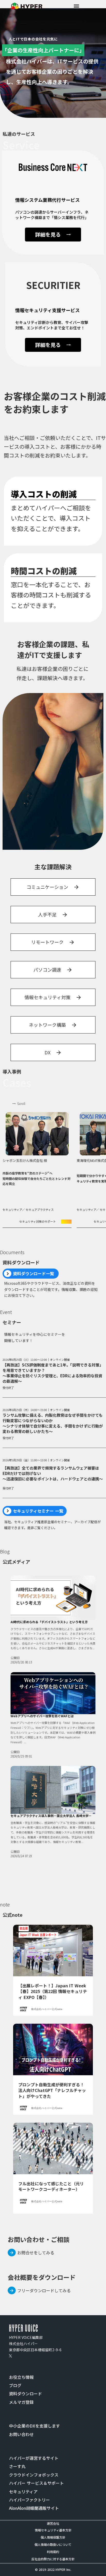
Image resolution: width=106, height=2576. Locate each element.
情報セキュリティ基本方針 (53, 2530)
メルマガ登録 (21, 2402)
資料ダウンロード (25, 2394)
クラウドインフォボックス (34, 2475)
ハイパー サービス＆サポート (36, 2483)
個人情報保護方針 (53, 2537)
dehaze (76, 6)
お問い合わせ (21, 2434)
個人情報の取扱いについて (53, 2544)
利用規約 (53, 2552)
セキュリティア (23, 2491)
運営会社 (53, 2523)
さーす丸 (17, 2466)
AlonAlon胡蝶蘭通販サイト (34, 2508)
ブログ (15, 2385)
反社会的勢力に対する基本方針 (53, 2559)
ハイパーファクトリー (29, 2500)
